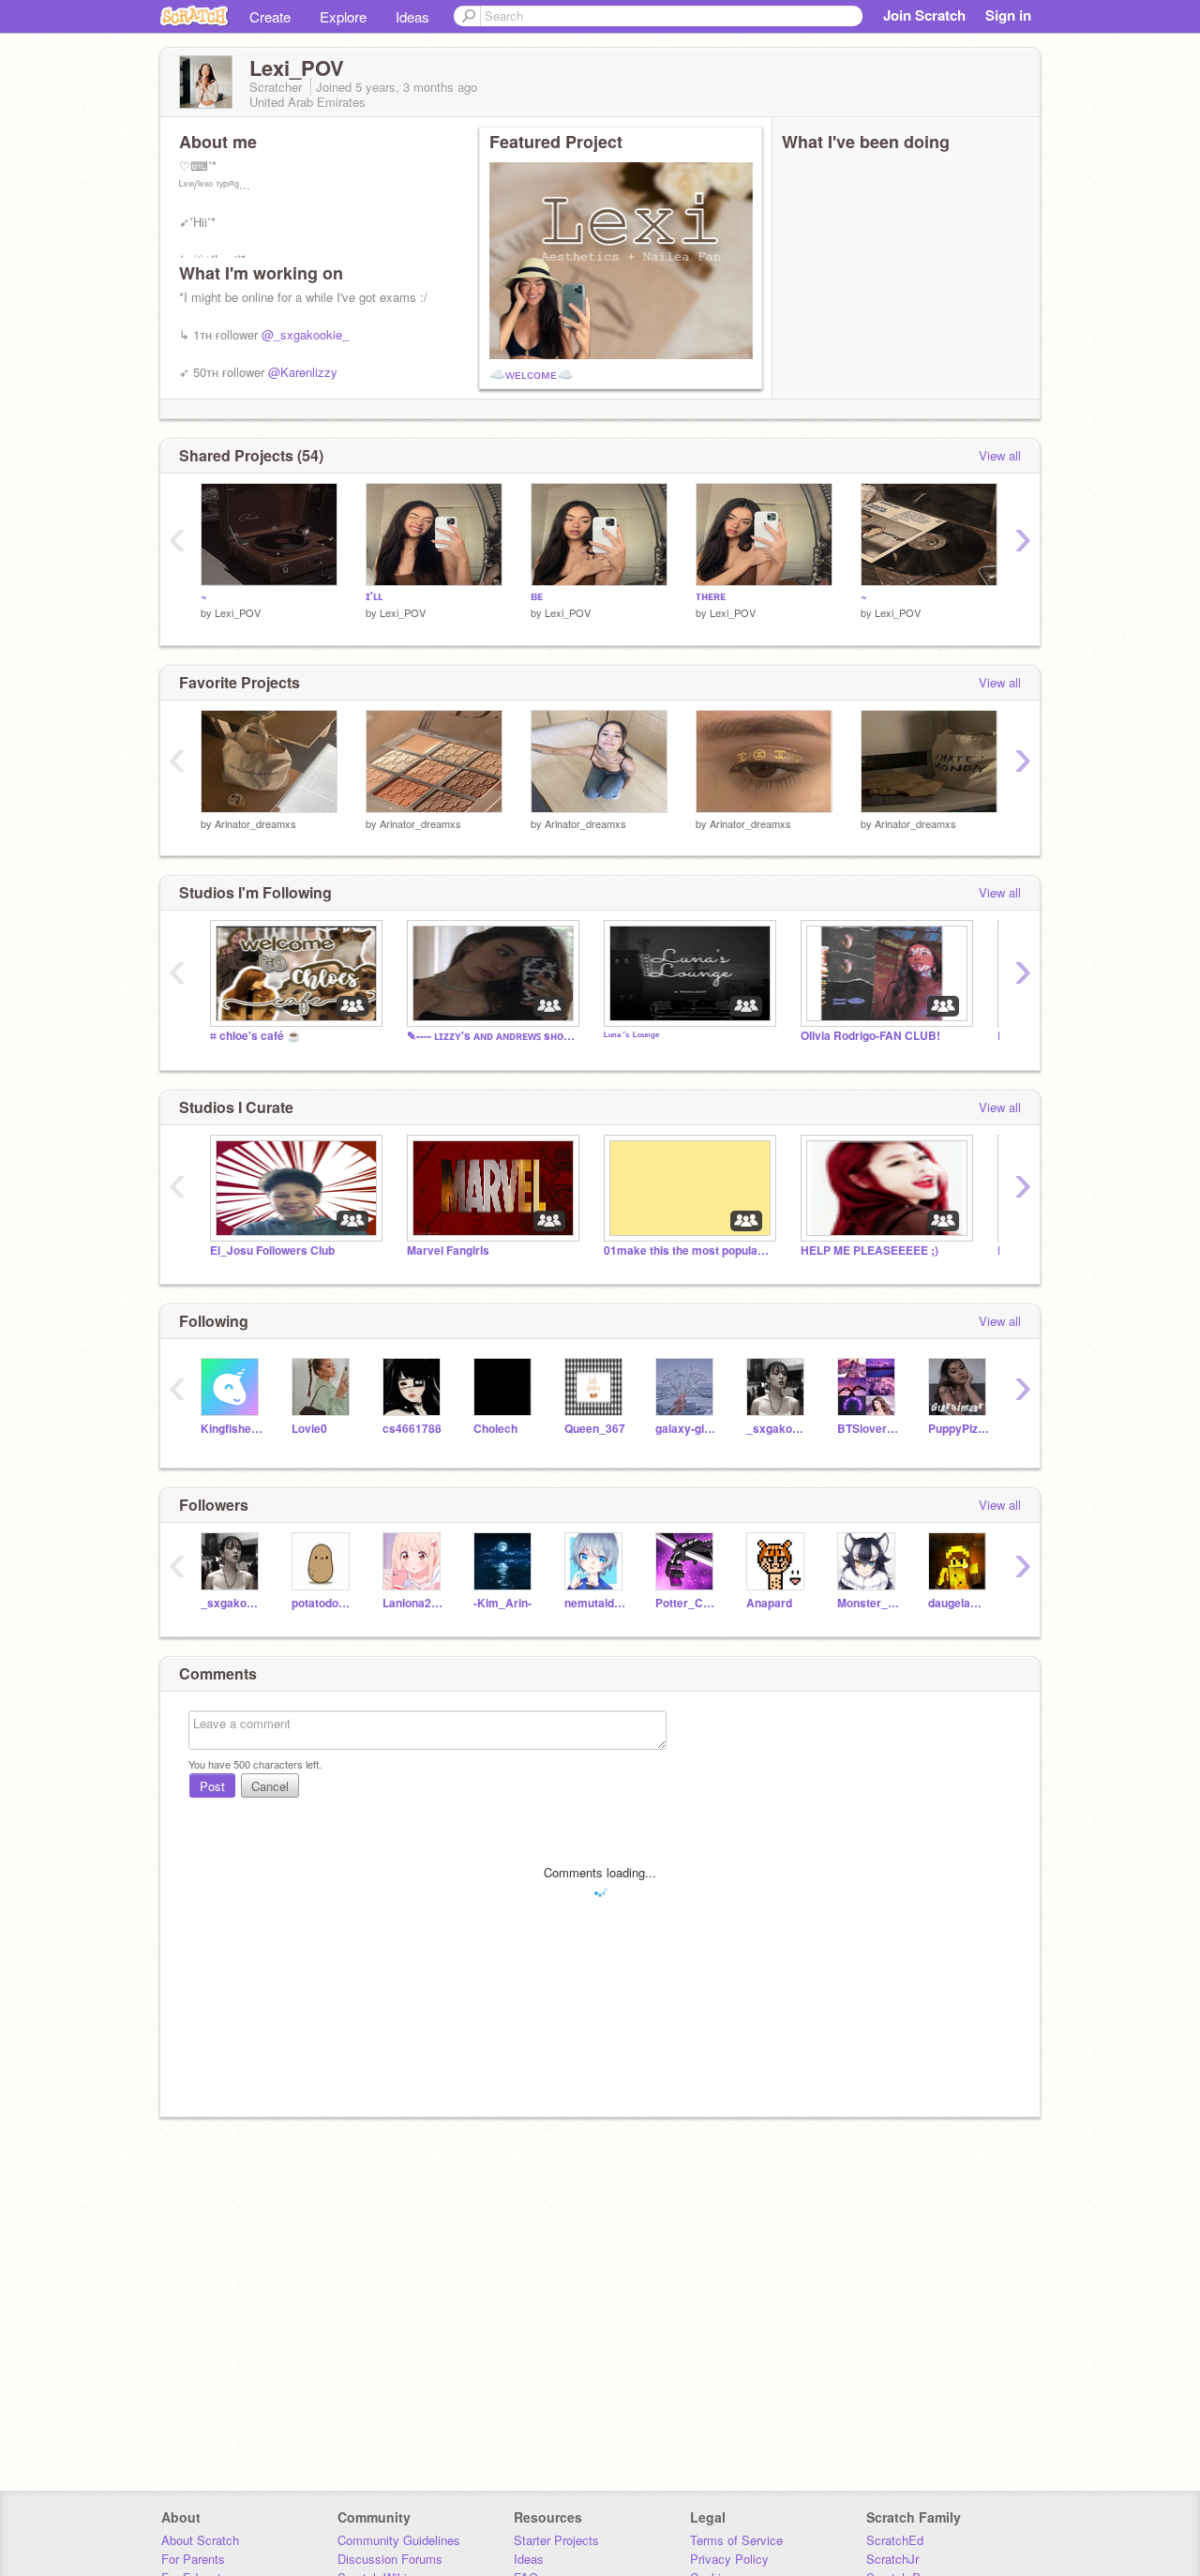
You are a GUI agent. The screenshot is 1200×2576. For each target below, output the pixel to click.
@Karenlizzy (303, 372)
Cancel (270, 1786)
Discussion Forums (390, 2559)
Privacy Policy (729, 2559)
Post (212, 1786)
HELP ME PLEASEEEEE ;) (870, 1250)
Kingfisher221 (232, 1429)
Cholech (495, 1429)
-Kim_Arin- (502, 1603)
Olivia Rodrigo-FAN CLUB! (870, 1036)
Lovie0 (309, 1429)
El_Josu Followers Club (272, 1250)
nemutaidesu (596, 1603)
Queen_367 (595, 1429)
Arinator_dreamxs (255, 823)
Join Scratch (924, 15)
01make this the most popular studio (688, 1250)
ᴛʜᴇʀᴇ (711, 596)
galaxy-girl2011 (687, 1429)
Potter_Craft (687, 1603)
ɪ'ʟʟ (374, 596)
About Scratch (200, 2540)
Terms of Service (736, 2540)
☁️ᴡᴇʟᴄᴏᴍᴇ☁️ (531, 373)
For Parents (193, 2559)
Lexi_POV (238, 612)
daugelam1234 (960, 1603)
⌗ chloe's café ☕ (255, 1036)
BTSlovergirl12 (869, 1429)
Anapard (769, 1603)
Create (270, 16)
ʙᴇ (537, 596)
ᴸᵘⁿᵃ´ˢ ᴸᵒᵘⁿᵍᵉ (632, 1036)
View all (1000, 455)
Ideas (412, 16)
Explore (343, 16)
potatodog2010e (323, 1603)
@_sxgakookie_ (305, 334)
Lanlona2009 (414, 1603)
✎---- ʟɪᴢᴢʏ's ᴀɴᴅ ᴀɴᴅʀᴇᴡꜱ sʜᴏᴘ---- (491, 1036)
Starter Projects (556, 2540)
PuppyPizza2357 (960, 1429)
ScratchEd (895, 2540)
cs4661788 (412, 1429)
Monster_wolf (869, 1603)
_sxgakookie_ (778, 1429)
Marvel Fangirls (448, 1250)
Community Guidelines (399, 2540)
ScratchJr (892, 2559)
